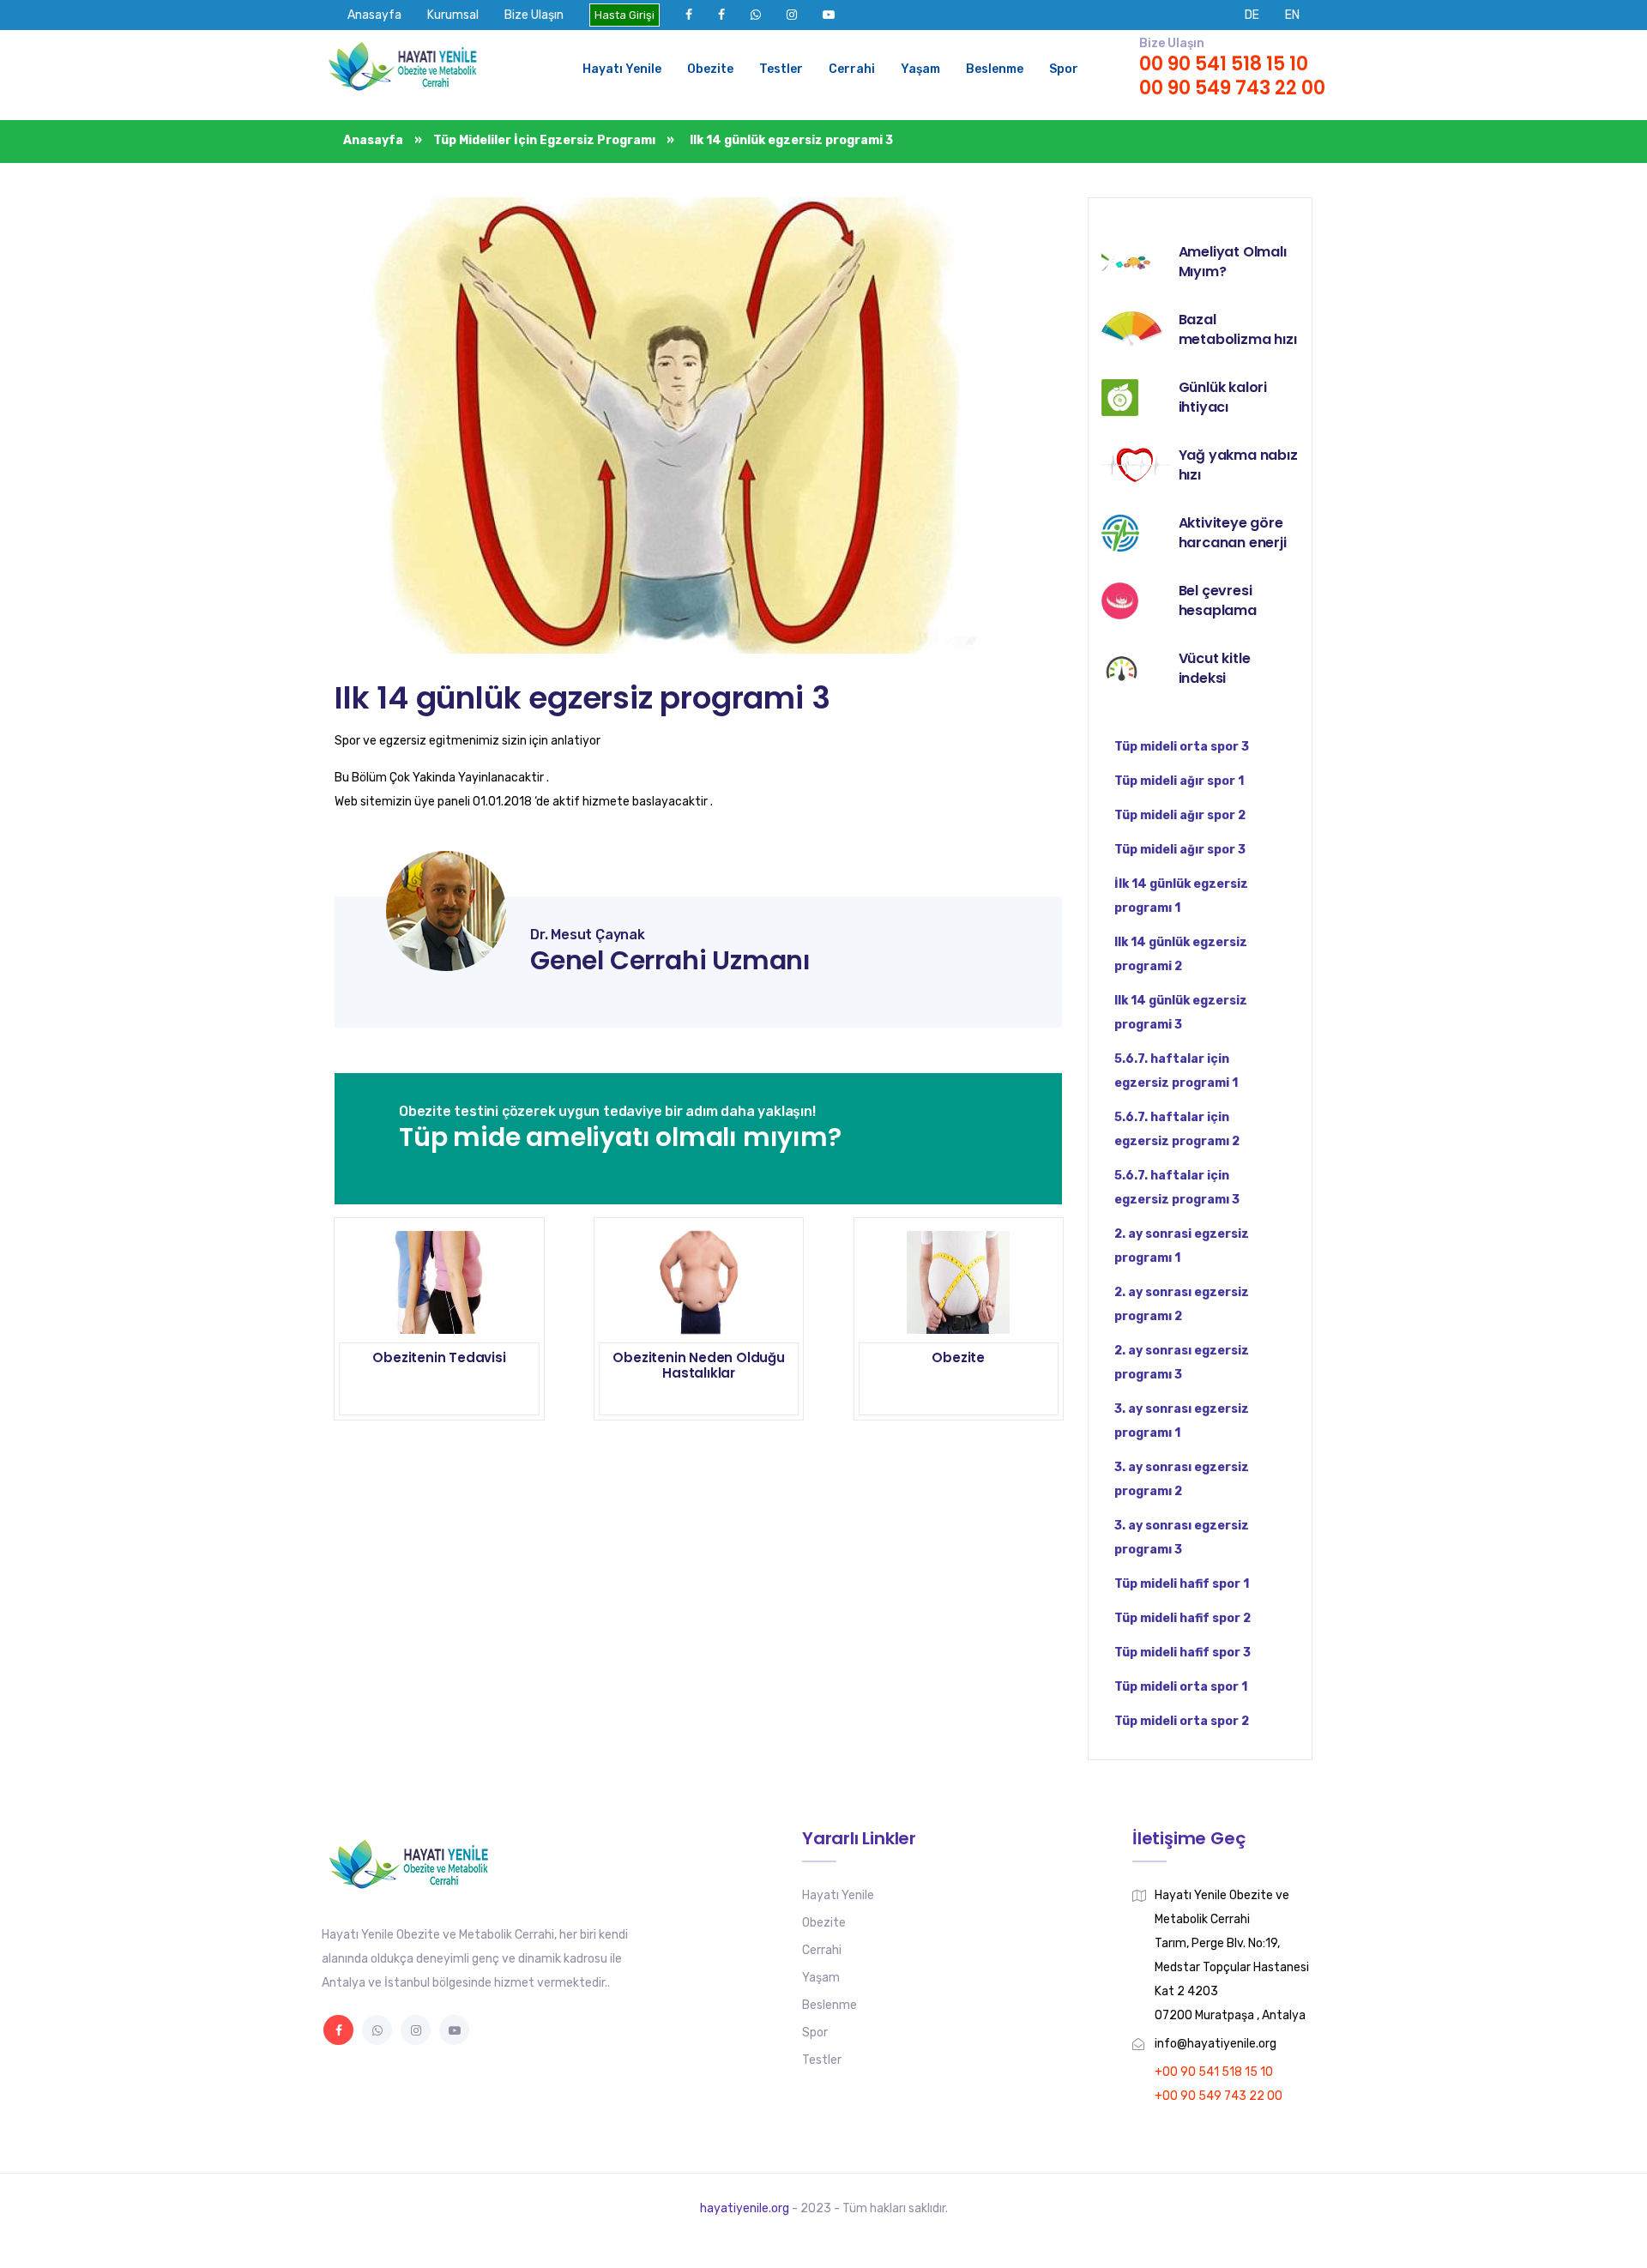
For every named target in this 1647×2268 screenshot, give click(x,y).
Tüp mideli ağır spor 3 (1180, 850)
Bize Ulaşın (534, 15)
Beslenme (995, 69)
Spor (1064, 69)
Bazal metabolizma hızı (1238, 329)
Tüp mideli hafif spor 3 (1182, 1653)
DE (1252, 15)
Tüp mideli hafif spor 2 (1182, 1618)
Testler (781, 69)
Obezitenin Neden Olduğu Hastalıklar (698, 1365)
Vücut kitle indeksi (1215, 668)
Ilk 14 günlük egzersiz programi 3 (582, 698)
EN (1292, 15)
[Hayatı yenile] (407, 69)
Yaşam (920, 69)
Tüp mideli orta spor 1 (1181, 1687)
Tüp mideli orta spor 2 (1182, 1721)
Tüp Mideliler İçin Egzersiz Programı (544, 140)
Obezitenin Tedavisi (439, 1357)
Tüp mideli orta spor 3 (1182, 747)
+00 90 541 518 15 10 (1214, 2072)
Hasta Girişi (624, 15)
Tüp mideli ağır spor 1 (1179, 781)
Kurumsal (453, 15)
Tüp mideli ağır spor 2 (1180, 815)
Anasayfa (374, 15)
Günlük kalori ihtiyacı (1223, 397)
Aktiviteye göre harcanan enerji (1233, 533)
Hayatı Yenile (622, 69)
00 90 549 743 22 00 (1232, 88)
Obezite (710, 69)
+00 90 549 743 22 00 (1219, 2096)
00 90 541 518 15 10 (1224, 64)
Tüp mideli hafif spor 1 (1182, 1584)
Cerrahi (852, 69)
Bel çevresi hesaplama (1218, 600)
